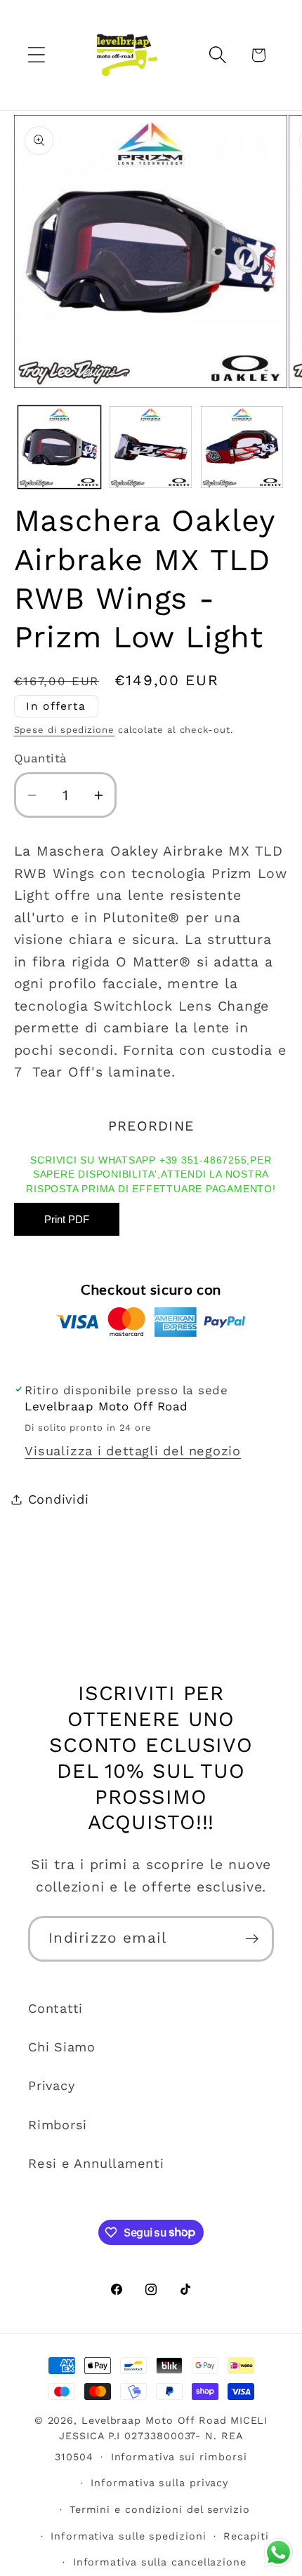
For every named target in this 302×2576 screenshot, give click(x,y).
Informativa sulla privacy (159, 2483)
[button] (36, 55)
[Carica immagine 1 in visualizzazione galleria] (59, 447)
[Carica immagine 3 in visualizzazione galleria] (242, 447)
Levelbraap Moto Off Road (154, 2420)
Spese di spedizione (64, 730)
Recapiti (246, 2536)
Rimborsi (58, 2125)
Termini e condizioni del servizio (160, 2509)
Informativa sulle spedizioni (128, 2536)
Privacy (51, 2085)
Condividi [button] (59, 1499)
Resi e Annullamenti (96, 2163)
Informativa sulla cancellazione (160, 2562)
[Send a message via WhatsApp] (278, 2553)
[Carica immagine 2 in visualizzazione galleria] (151, 447)
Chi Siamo (62, 2047)
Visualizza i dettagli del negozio (133, 1451)
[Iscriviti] (252, 1939)
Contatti (55, 2008)
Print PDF (67, 1219)
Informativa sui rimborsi (179, 2457)
